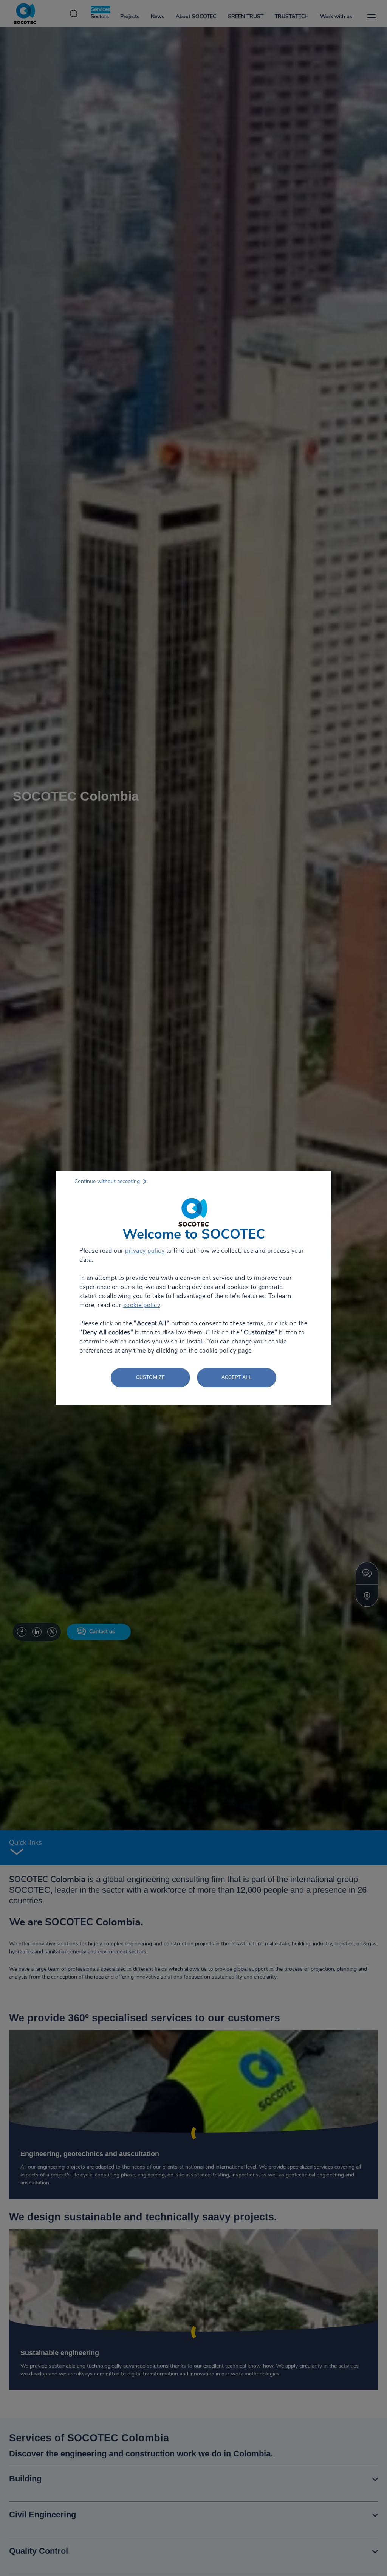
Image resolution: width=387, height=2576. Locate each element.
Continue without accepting (107, 1182)
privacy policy (145, 1251)
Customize (150, 1377)
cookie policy (142, 1305)
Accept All (237, 1377)
